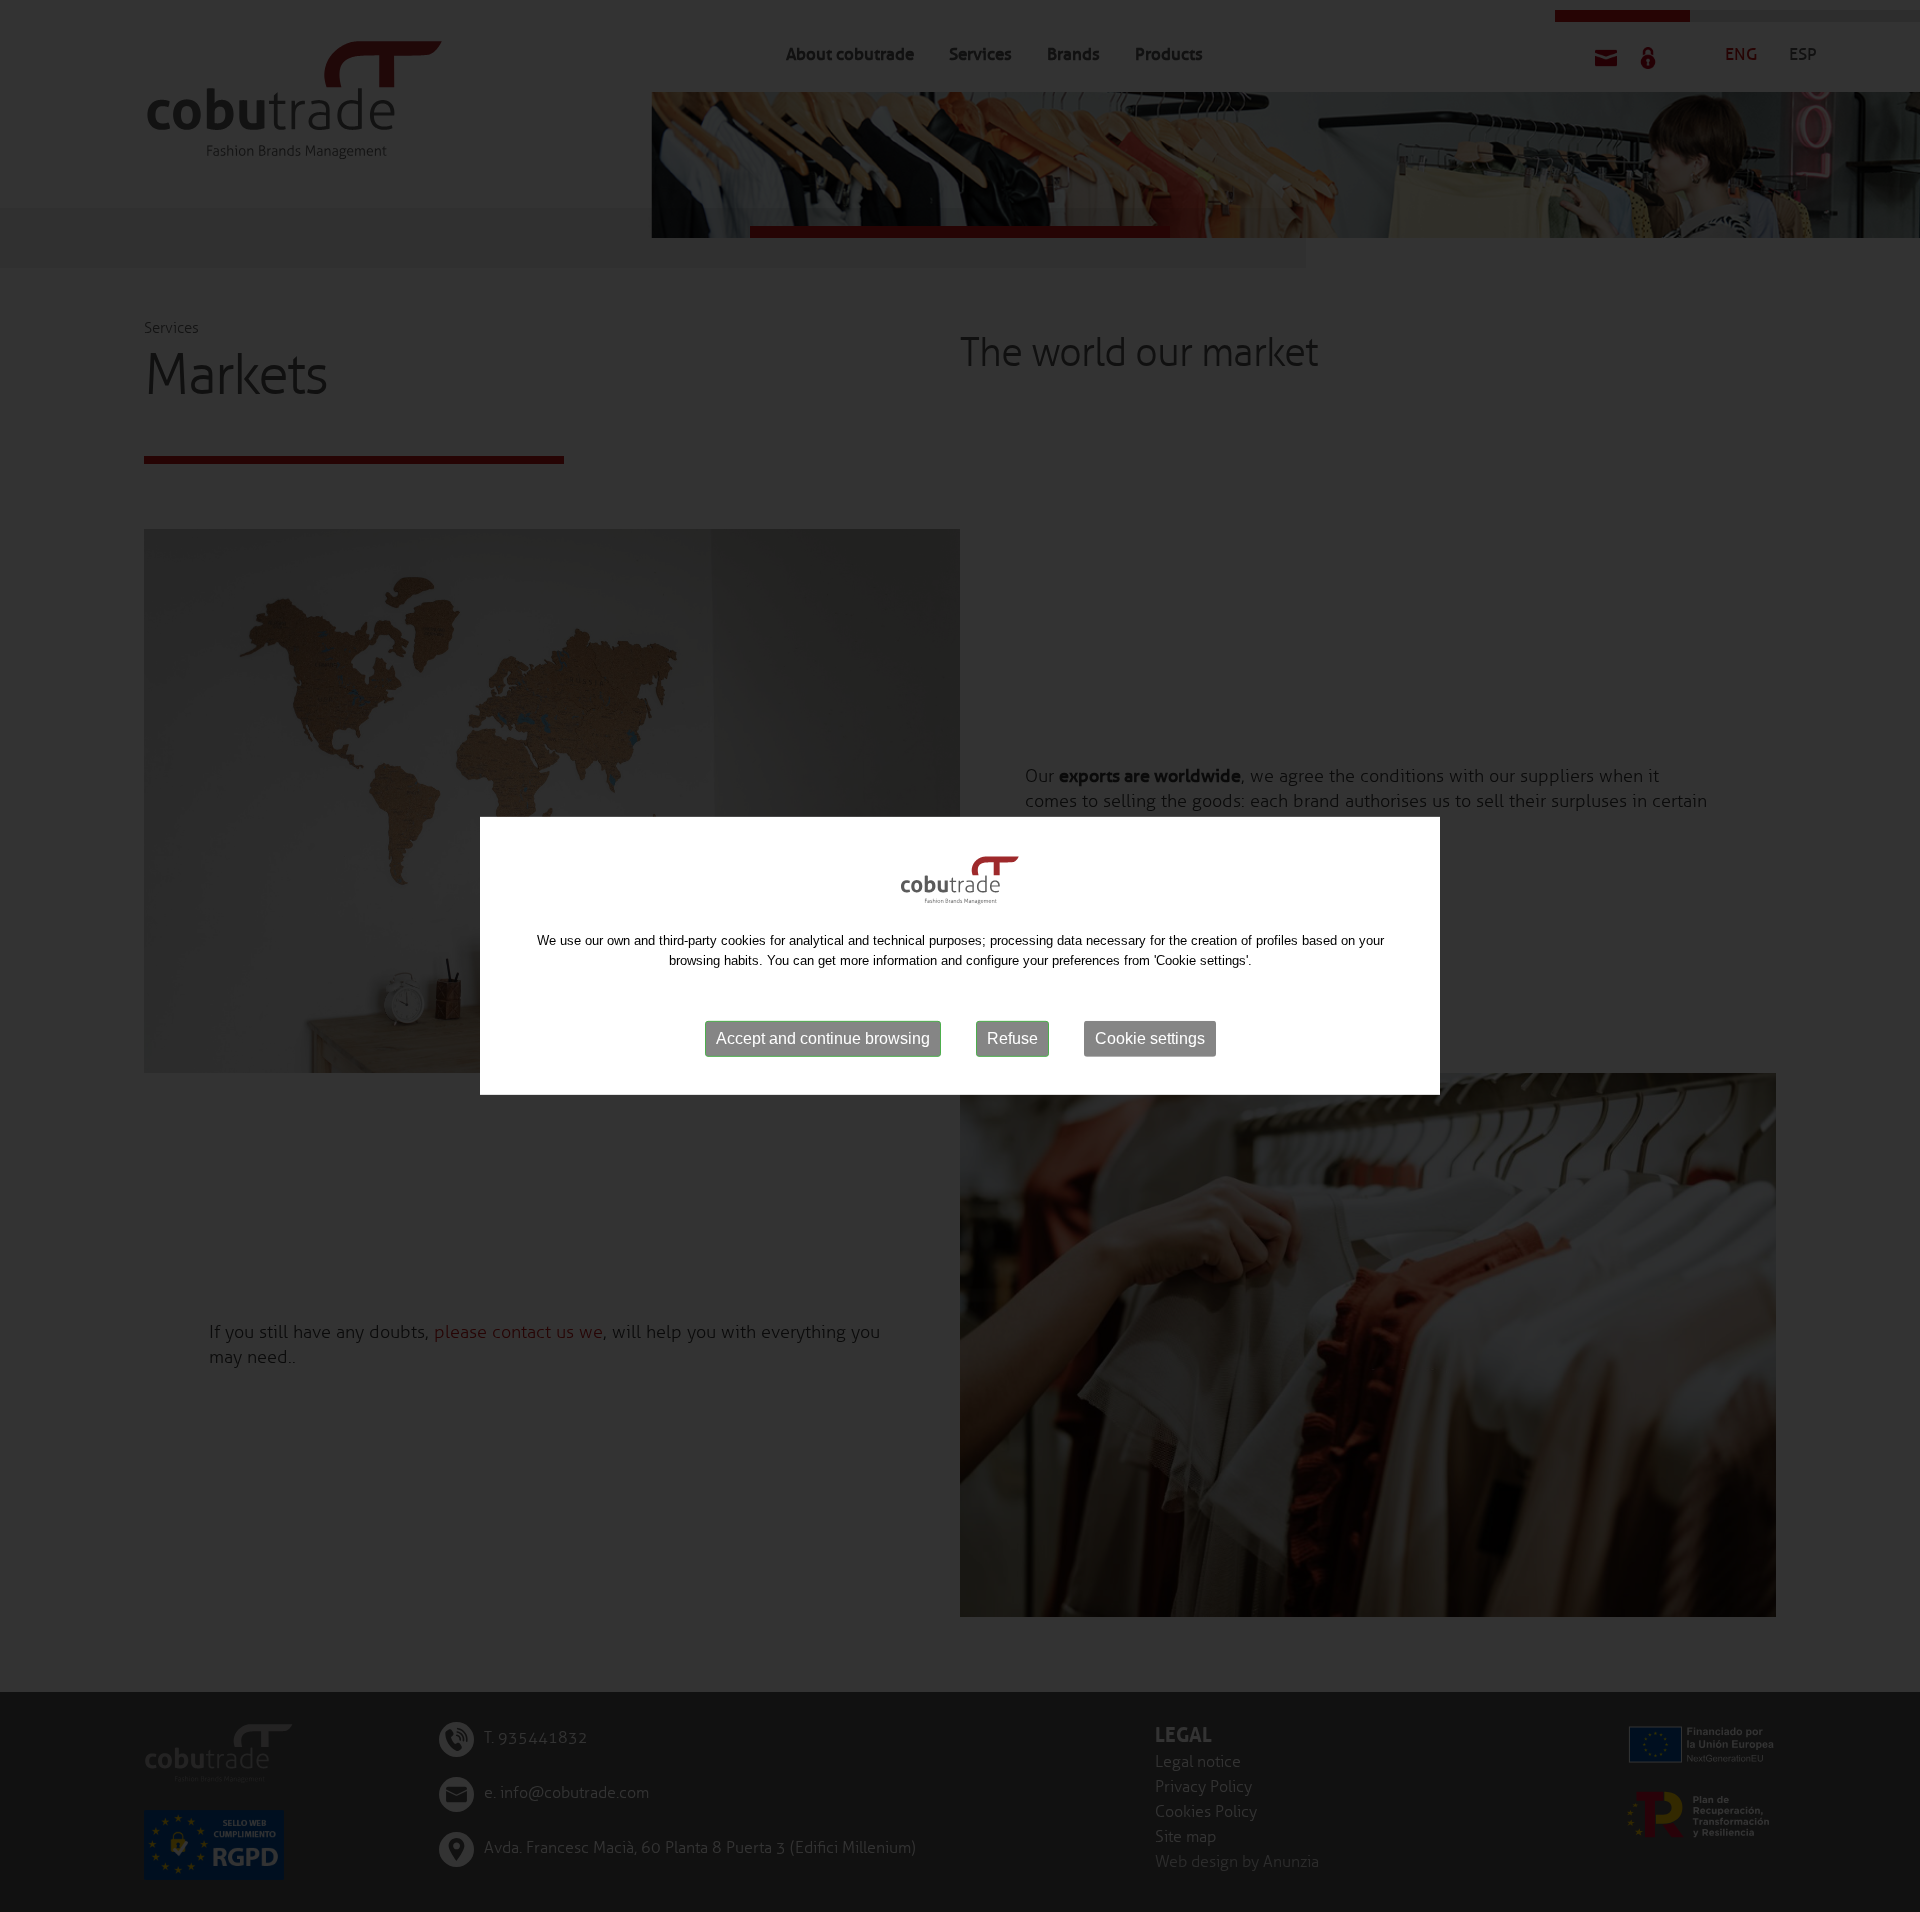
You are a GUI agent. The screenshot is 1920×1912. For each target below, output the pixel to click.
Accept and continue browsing (823, 1038)
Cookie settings (1150, 1038)
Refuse (1012, 1038)
